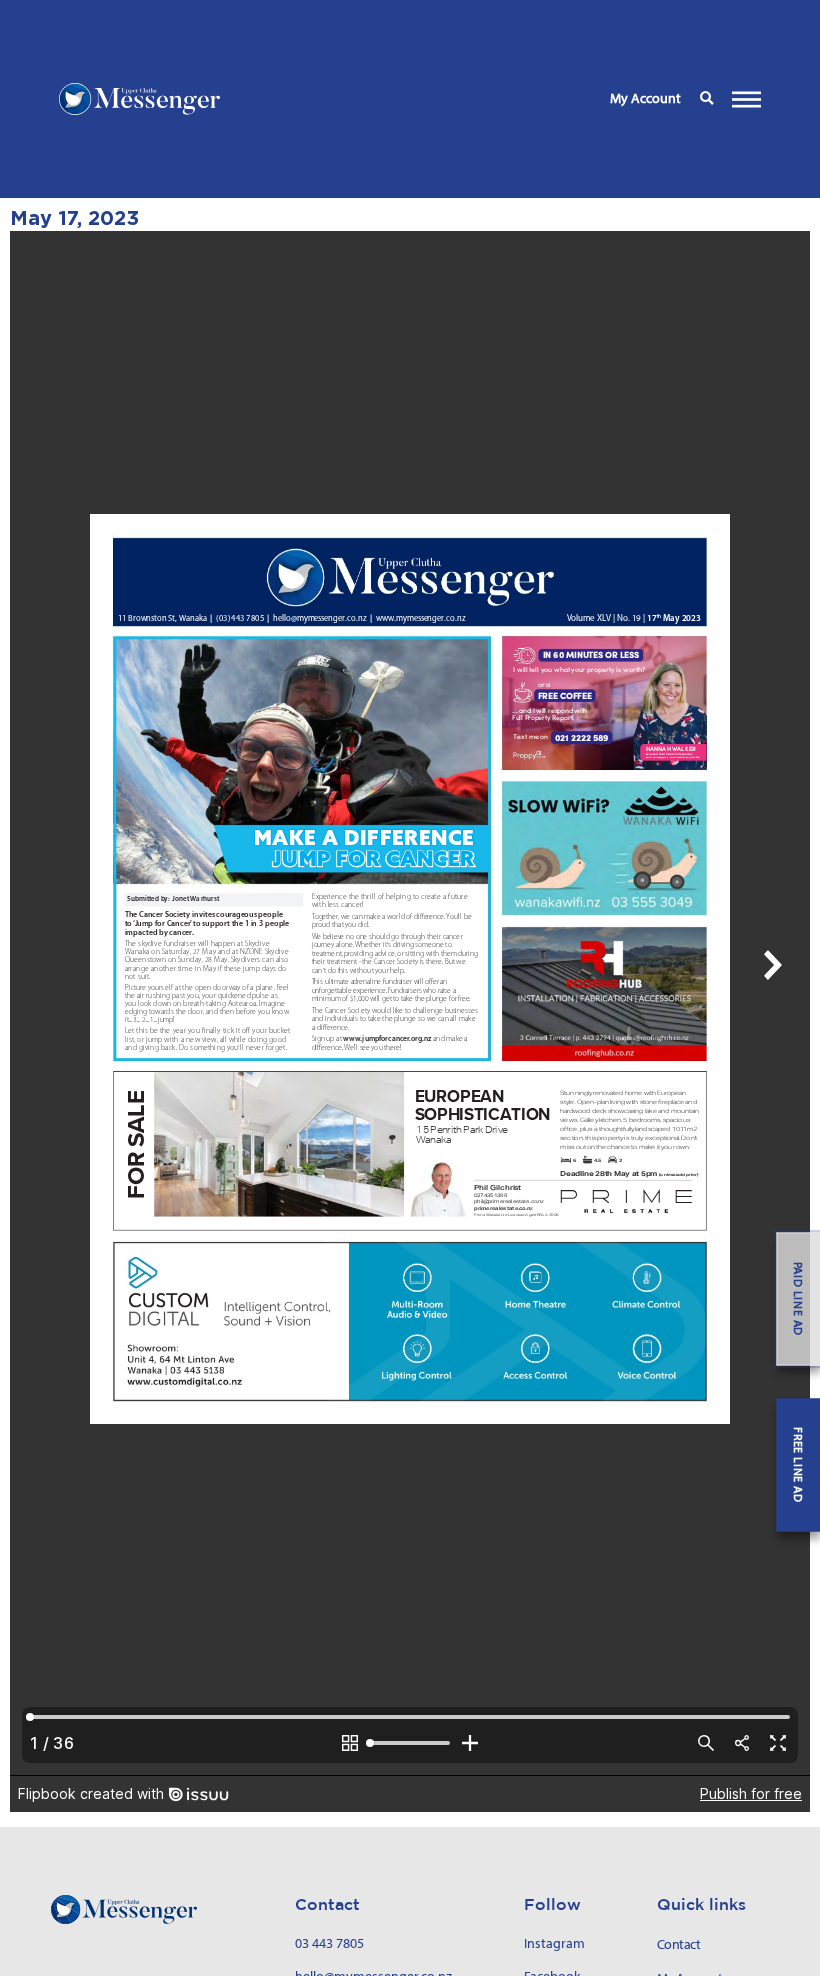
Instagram (554, 1943)
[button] (707, 99)
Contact (679, 1945)
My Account (645, 98)
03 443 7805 (329, 1943)
